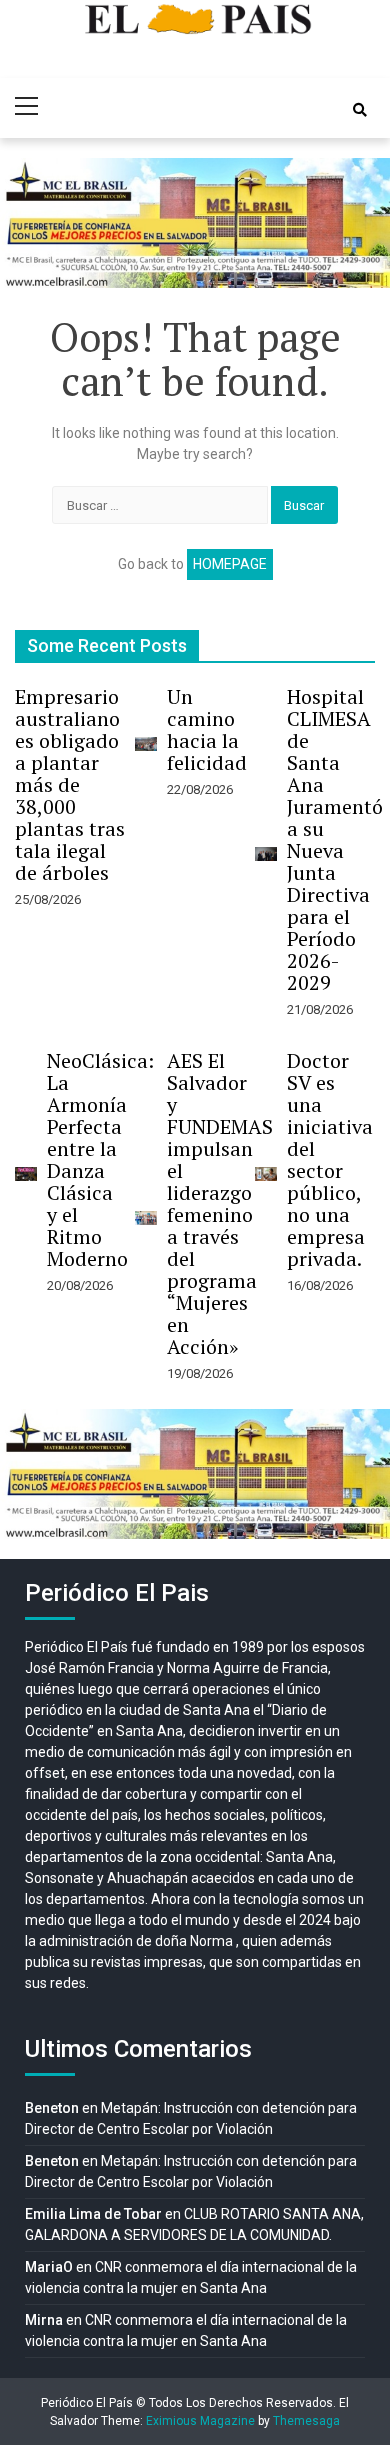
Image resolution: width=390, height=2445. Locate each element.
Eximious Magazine (200, 2421)
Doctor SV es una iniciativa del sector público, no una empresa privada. (330, 1159)
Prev (26, 223)
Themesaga (306, 2421)
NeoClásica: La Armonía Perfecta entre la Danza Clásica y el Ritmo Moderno (100, 1159)
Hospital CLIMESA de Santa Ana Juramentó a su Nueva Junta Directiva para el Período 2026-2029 (335, 839)
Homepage (230, 564)
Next (364, 223)
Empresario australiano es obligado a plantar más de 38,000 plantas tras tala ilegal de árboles (70, 784)
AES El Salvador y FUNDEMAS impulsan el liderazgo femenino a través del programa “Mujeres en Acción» (220, 1203)
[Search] (360, 110)
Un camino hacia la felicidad (207, 729)
